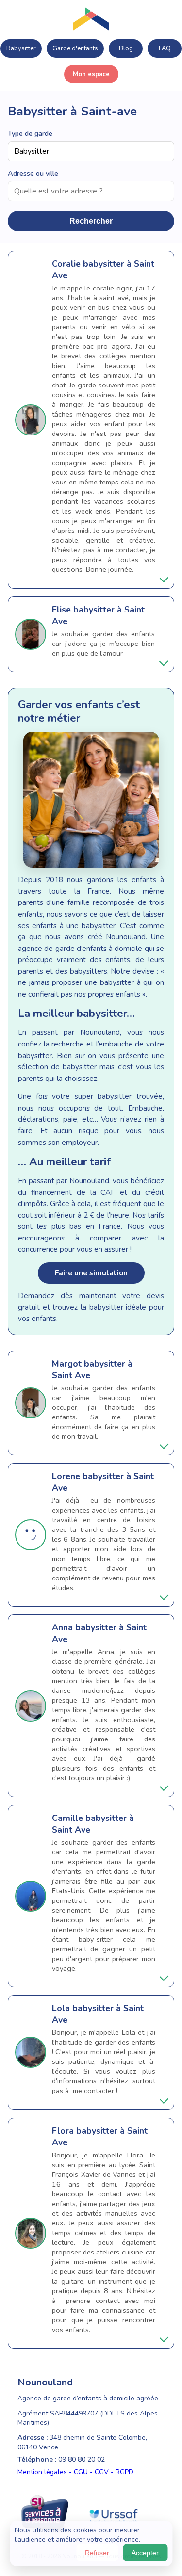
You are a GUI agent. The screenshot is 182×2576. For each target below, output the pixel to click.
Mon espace (91, 74)
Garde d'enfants (75, 48)
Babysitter (21, 48)
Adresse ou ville (33, 173)
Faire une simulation (91, 1273)
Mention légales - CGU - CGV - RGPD (75, 2472)
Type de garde (30, 133)
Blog (126, 48)
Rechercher (91, 221)
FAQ (165, 48)
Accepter (145, 2553)
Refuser (97, 2553)
